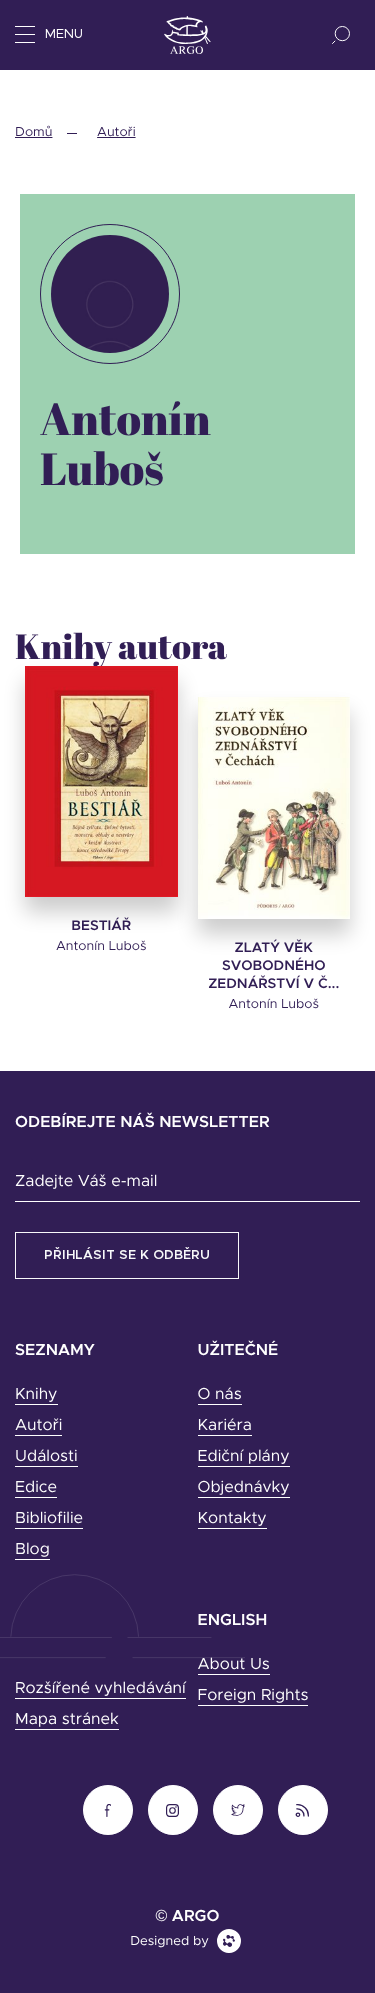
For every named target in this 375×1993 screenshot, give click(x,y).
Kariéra (225, 1426)
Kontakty (232, 1519)
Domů (33, 132)
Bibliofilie (49, 1519)
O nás (220, 1395)
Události (46, 1457)
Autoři (116, 132)
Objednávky (244, 1488)
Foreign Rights (253, 1696)
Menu (64, 34)
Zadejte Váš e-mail (86, 1182)
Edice (36, 1488)
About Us (234, 1665)
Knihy (36, 1395)
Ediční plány (244, 1457)
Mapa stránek (67, 1720)
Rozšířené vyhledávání (100, 1689)
